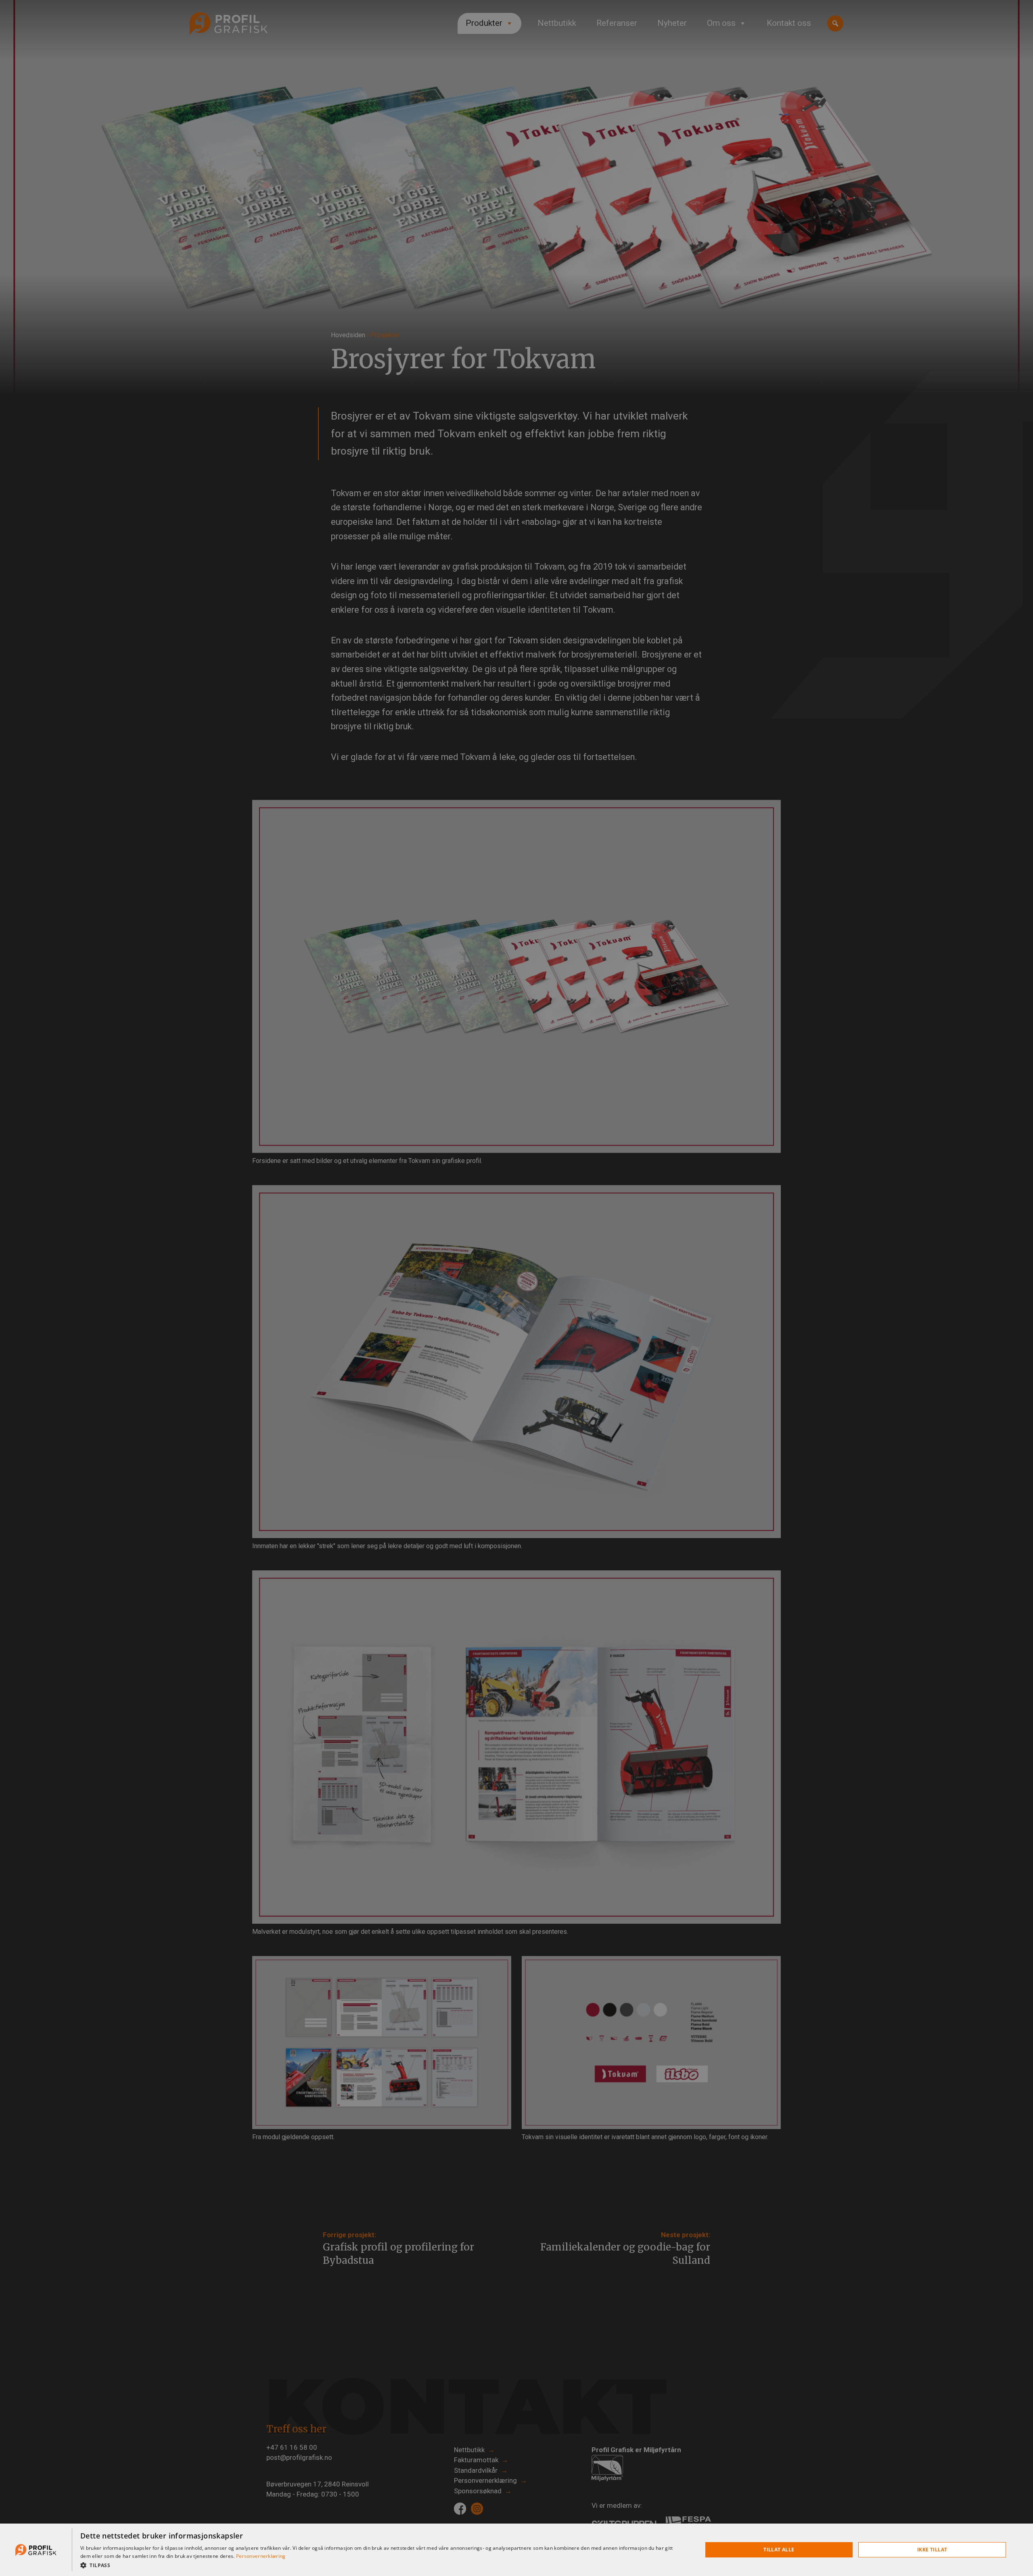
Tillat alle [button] (779, 2550)
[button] (382, 2565)
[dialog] (516, 2550)
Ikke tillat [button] (932, 2550)
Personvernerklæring (261, 2556)
